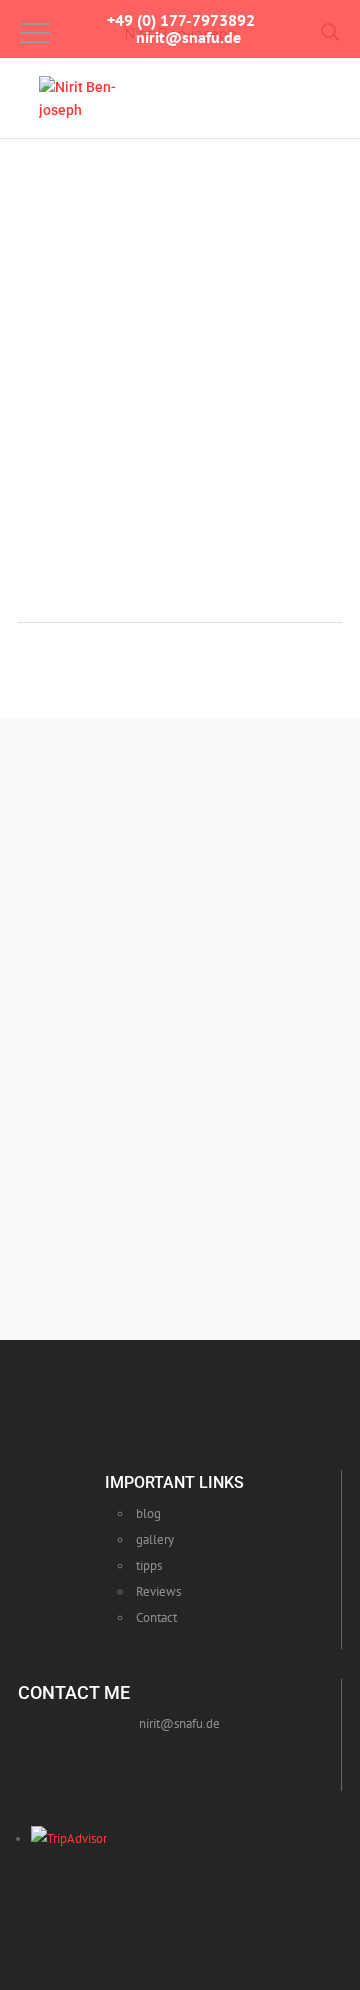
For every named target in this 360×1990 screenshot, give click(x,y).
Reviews (158, 1591)
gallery (155, 1539)
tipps (149, 1565)
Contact (156, 1617)
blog (148, 1513)
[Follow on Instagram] (185, 1759)
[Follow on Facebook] (139, 1759)
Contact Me (185, 1178)
